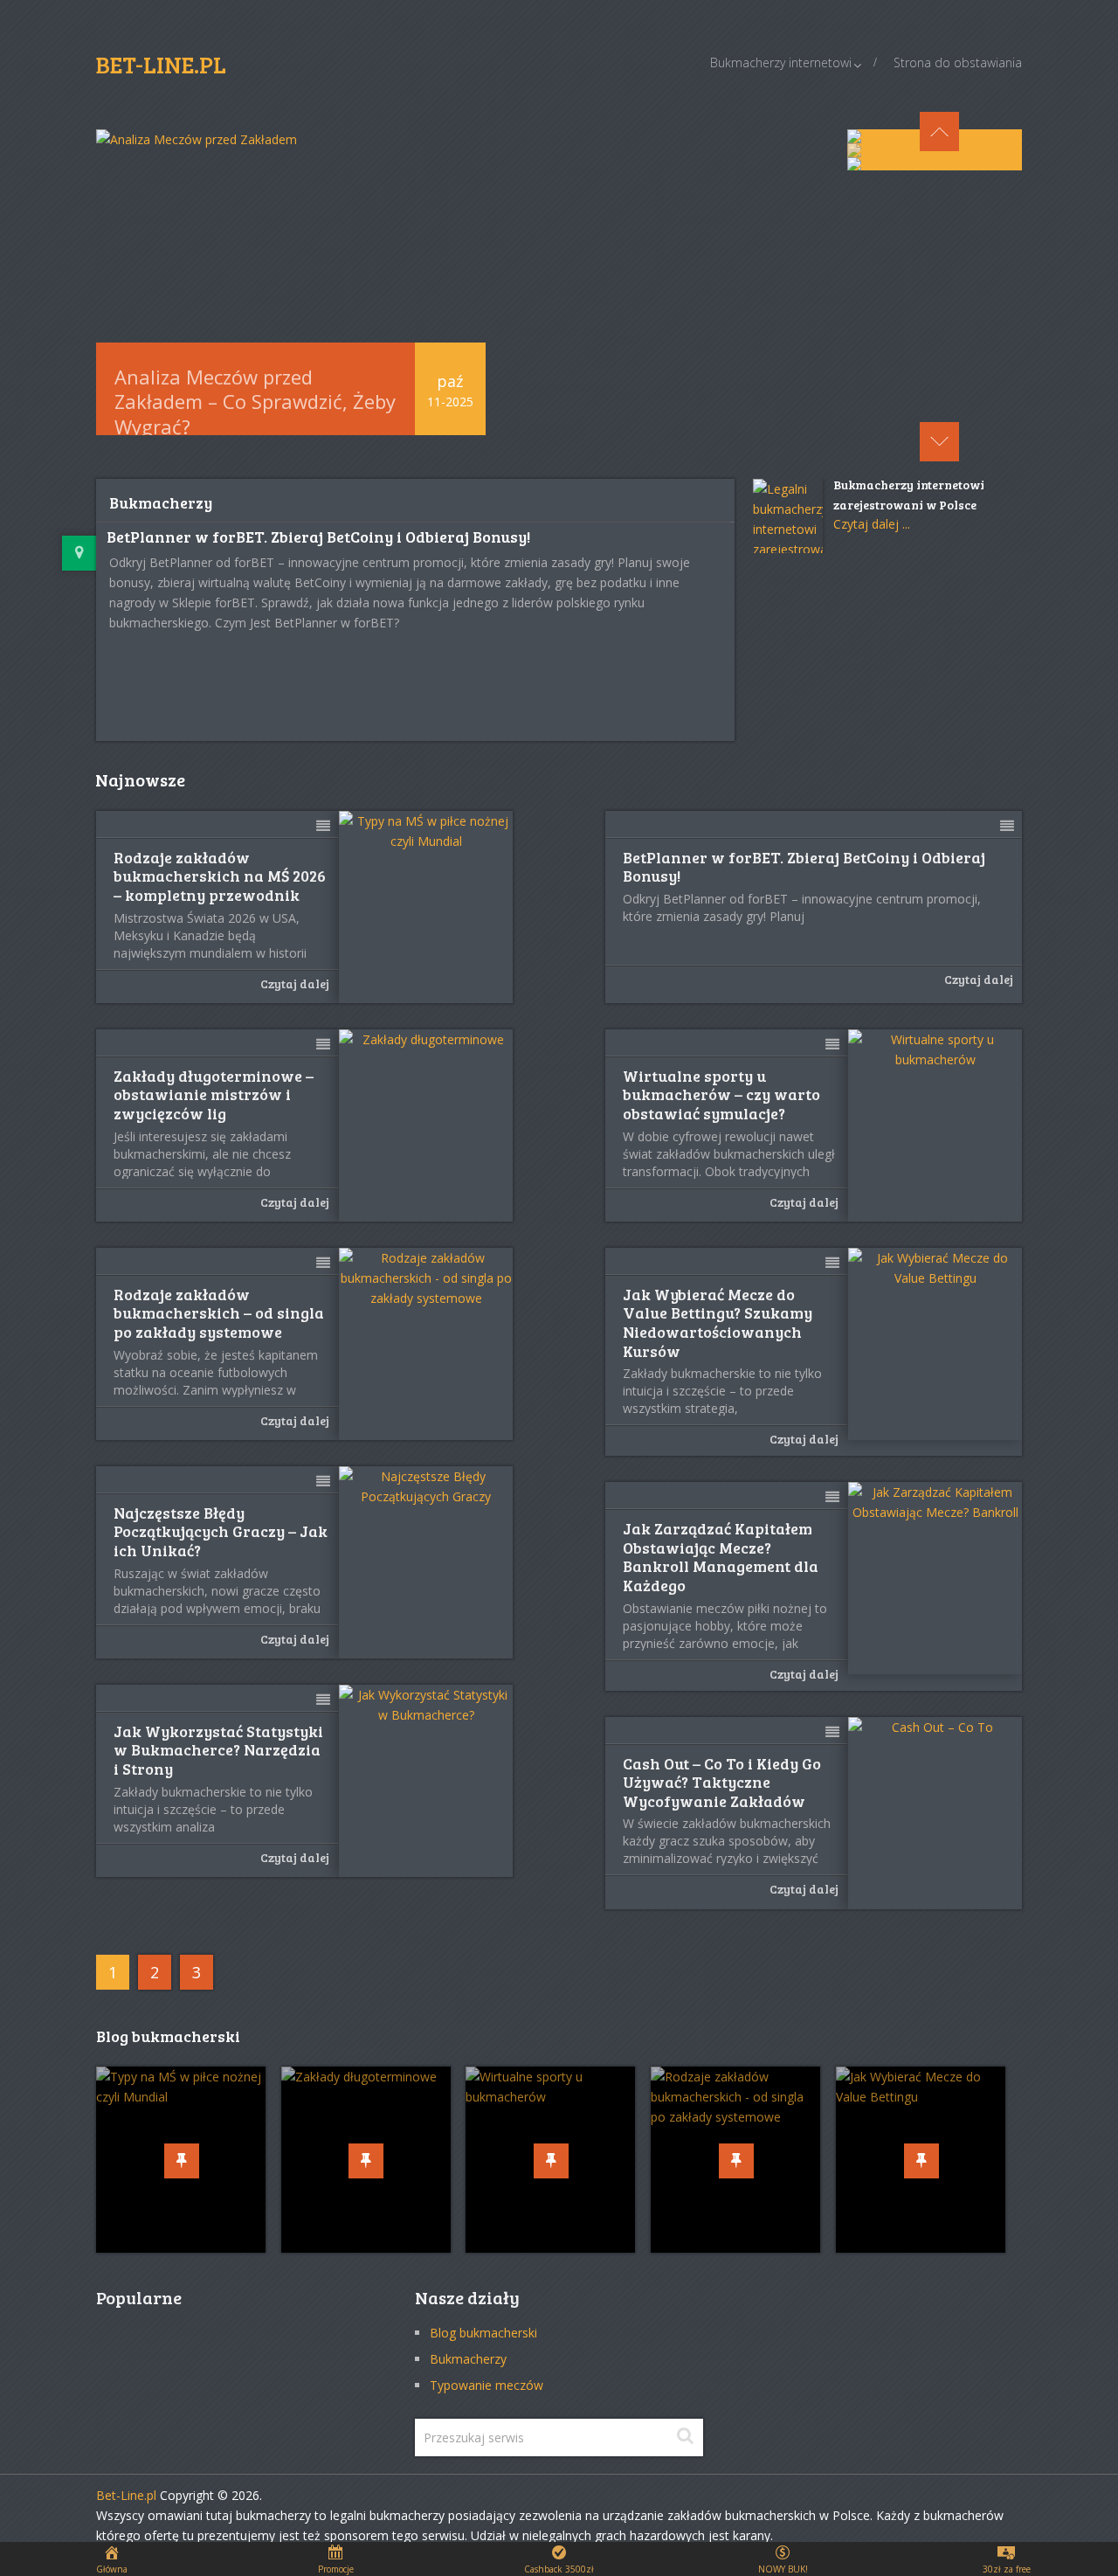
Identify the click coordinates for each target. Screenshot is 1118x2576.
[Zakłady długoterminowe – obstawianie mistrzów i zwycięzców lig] (426, 1125)
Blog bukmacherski (483, 2333)
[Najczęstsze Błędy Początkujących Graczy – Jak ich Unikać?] (426, 1562)
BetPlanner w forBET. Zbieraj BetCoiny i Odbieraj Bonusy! (318, 537)
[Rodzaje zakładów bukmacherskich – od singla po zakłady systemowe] (426, 1344)
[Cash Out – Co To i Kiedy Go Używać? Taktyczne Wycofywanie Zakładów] (935, 1813)
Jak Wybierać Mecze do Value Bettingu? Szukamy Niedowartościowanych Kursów (718, 1323)
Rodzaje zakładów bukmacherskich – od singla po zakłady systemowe (219, 1314)
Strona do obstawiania (958, 62)
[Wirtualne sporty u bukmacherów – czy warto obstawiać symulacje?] (935, 1125)
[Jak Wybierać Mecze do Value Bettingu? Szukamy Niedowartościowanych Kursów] (935, 1344)
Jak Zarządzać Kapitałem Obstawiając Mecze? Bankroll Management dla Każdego (721, 1557)
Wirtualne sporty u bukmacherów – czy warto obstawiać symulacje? (721, 1095)
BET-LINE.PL (161, 64)
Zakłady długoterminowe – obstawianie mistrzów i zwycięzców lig (214, 1095)
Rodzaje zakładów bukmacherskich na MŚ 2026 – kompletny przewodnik (220, 877)
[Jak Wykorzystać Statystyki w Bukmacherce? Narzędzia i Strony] (426, 1781)
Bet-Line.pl (126, 2495)
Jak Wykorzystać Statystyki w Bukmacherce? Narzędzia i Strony (218, 1751)
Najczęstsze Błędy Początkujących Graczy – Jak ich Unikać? (221, 1532)
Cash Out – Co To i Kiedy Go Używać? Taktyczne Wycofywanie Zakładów (722, 1783)
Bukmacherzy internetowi (781, 62)
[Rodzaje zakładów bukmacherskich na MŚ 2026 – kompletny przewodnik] (426, 907)
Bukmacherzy (468, 2359)
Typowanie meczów (487, 2385)
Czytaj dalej (295, 983)
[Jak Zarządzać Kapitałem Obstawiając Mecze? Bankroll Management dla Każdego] (935, 1578)
